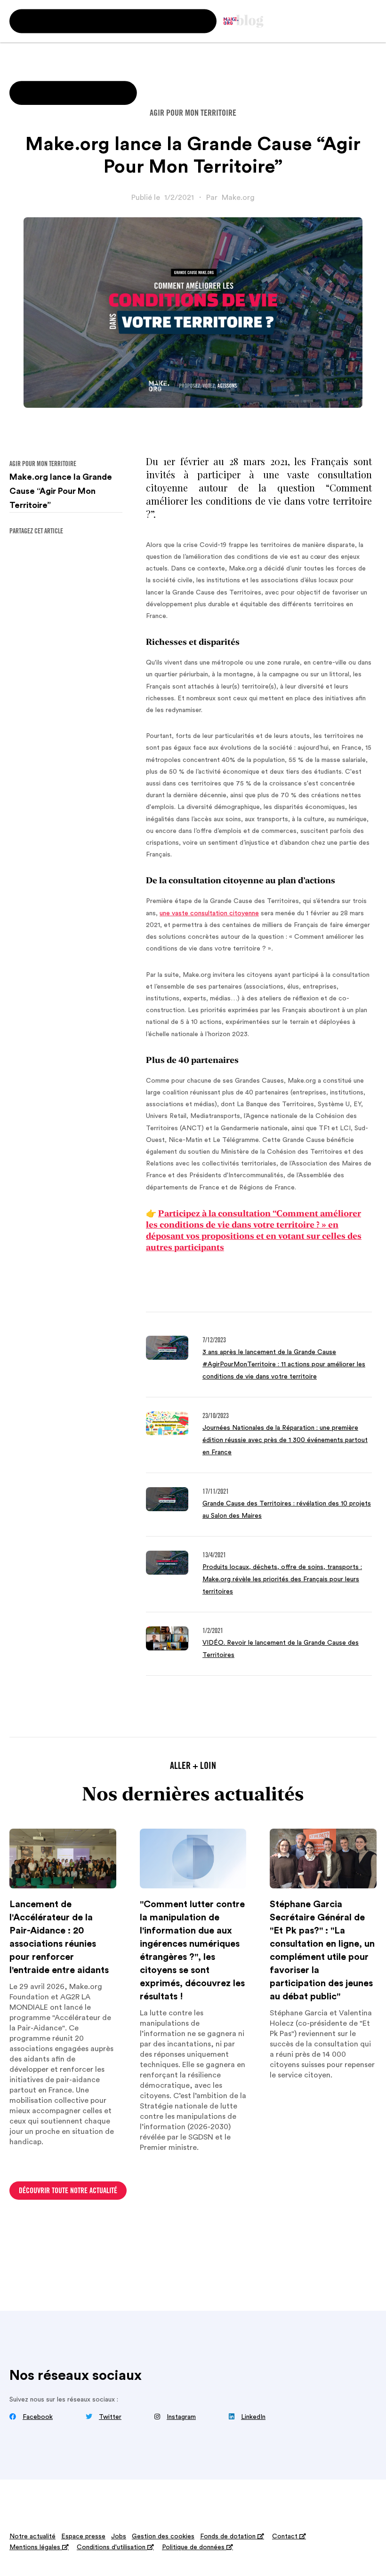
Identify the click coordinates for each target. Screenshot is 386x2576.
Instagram (181, 2417)
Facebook (38, 2417)
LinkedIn (253, 2417)
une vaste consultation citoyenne (209, 913)
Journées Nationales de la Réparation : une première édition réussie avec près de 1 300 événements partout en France (285, 1440)
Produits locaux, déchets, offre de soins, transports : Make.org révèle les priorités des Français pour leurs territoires (282, 1579)
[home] (244, 21)
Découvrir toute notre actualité (68, 2191)
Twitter (110, 2417)
